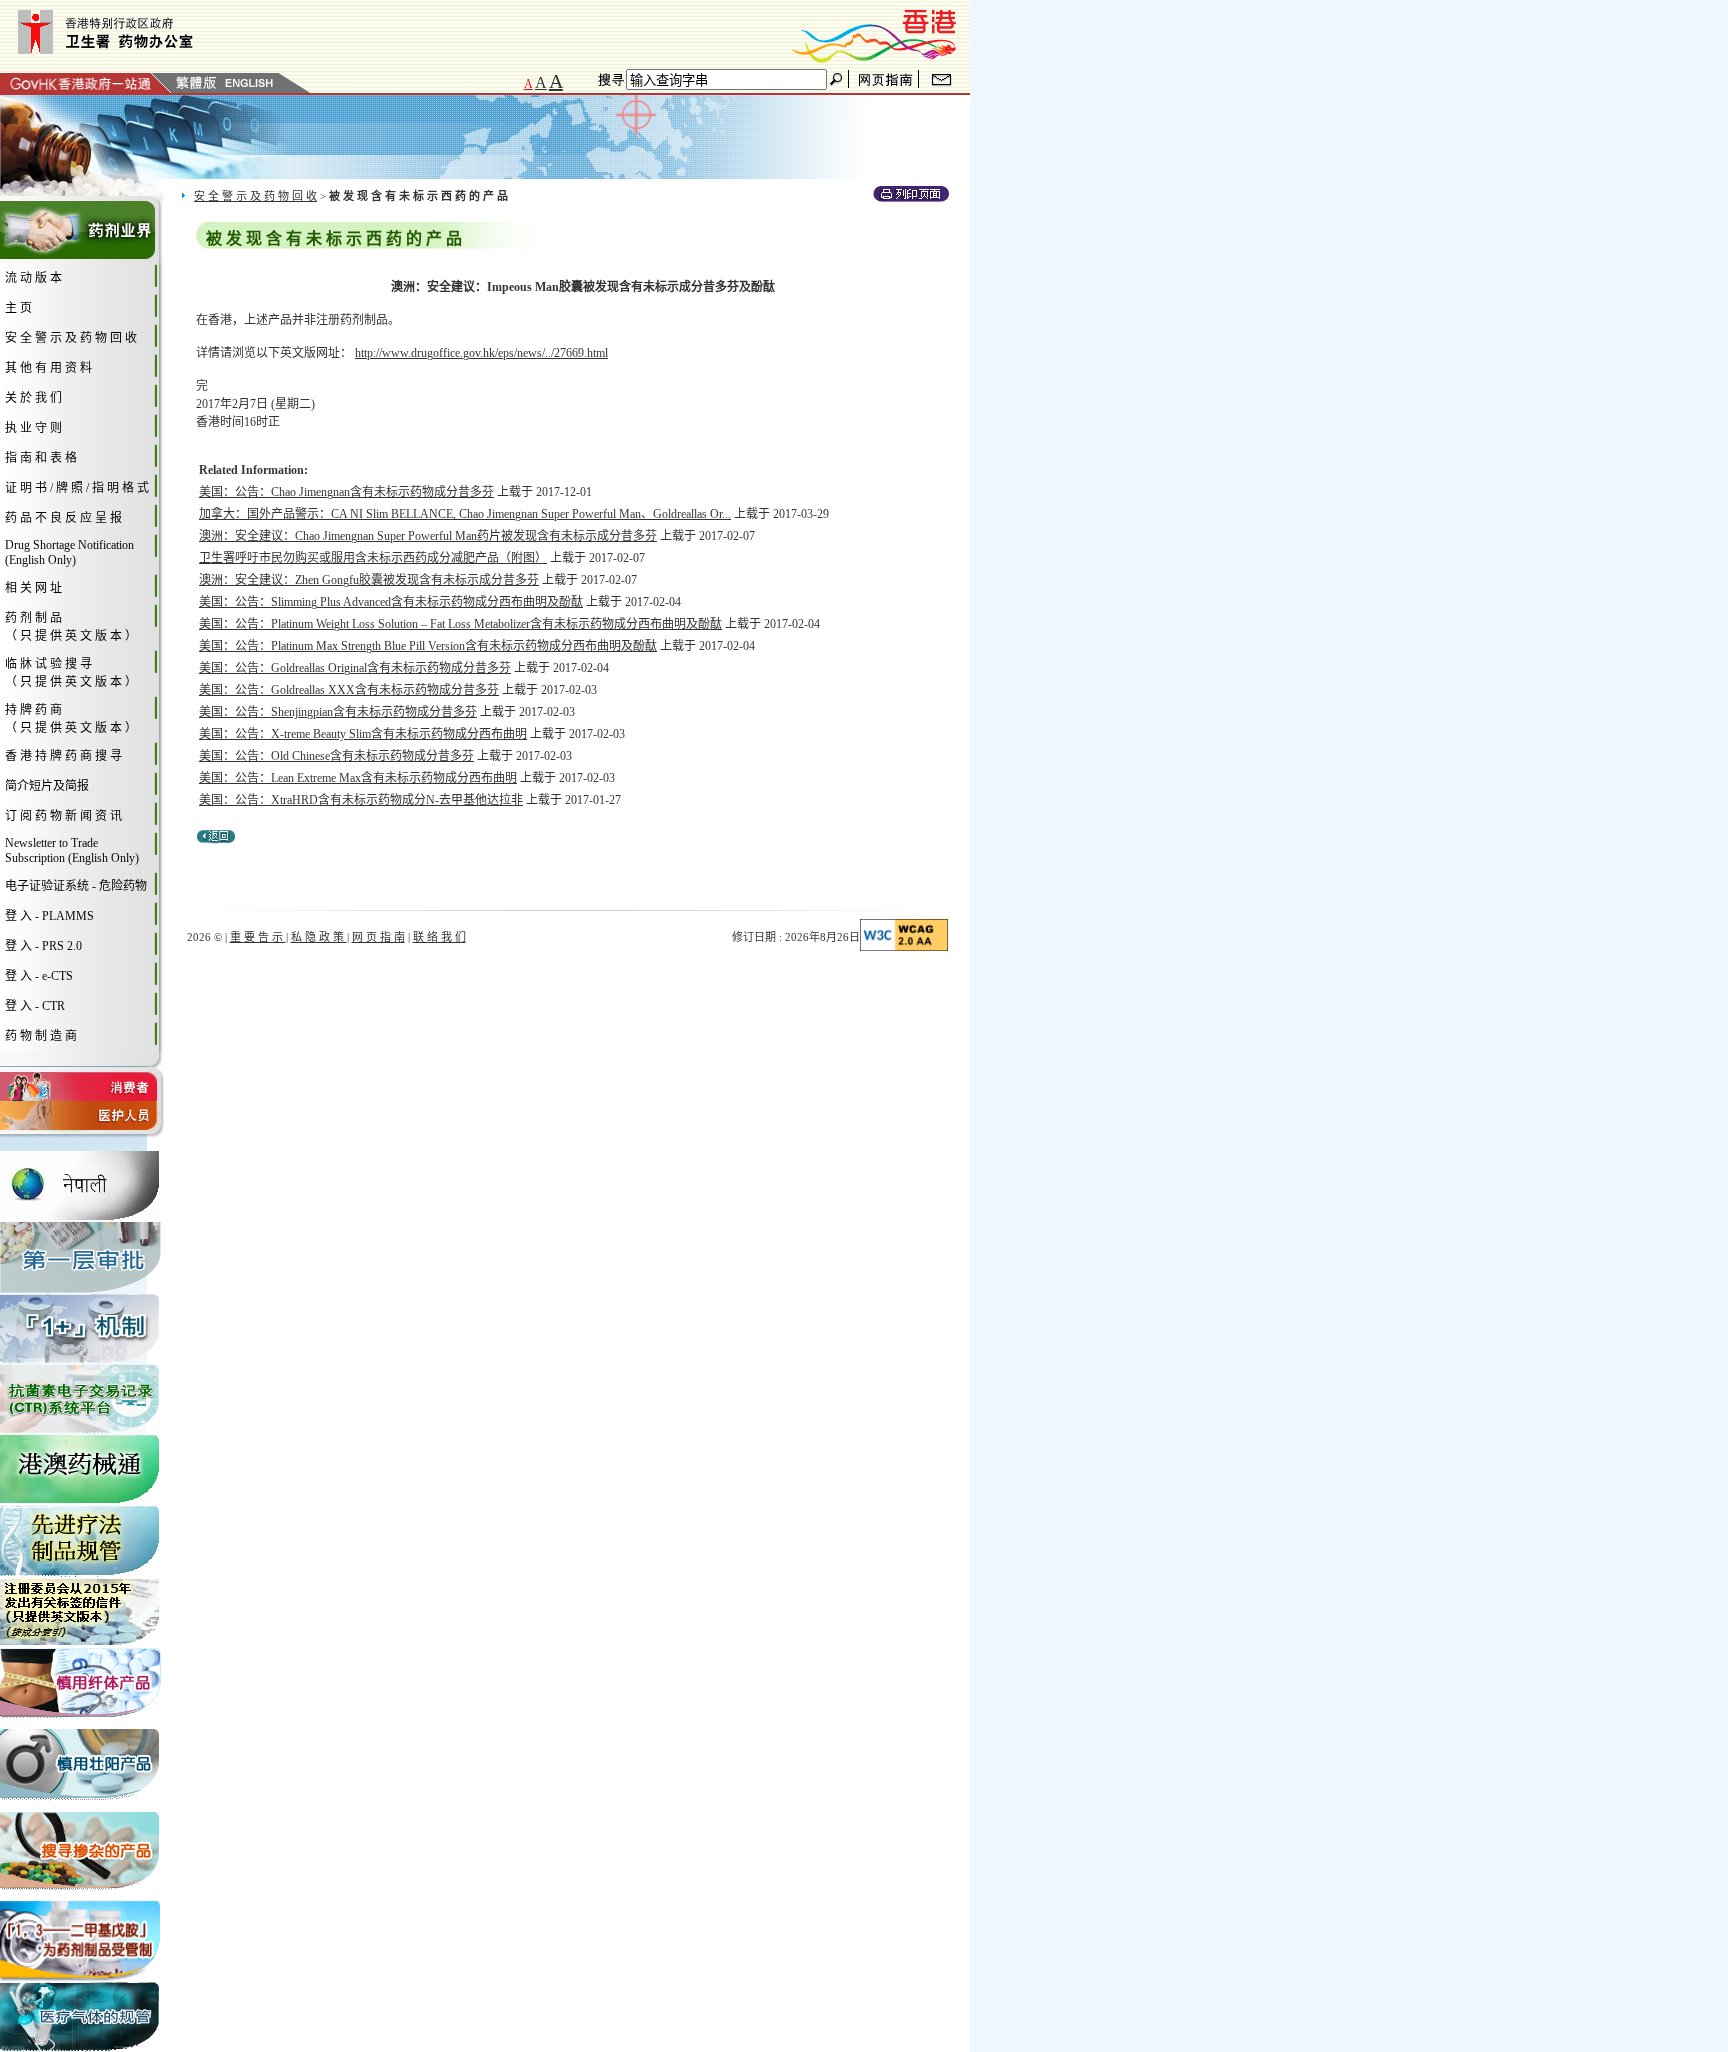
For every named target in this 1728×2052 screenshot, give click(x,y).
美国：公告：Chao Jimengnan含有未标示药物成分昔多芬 (346, 492)
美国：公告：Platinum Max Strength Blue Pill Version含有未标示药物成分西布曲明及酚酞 (428, 646)
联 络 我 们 (439, 937)
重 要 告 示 (258, 937)
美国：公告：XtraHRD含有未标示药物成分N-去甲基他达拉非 (361, 800)
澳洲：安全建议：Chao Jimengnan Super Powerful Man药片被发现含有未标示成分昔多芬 (428, 536)
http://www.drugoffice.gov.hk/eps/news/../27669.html (481, 353)
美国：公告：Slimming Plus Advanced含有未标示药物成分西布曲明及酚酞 (391, 602)
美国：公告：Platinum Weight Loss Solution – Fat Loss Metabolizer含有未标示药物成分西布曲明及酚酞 (460, 624)
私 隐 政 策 (319, 937)
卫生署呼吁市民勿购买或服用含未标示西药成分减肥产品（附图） (373, 558)
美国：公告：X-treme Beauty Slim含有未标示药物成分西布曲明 (363, 734)
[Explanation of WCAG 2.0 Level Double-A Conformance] (904, 947)
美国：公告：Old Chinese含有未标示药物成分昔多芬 (336, 756)
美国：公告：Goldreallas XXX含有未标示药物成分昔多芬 (349, 690)
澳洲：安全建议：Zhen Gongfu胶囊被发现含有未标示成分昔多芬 (369, 580)
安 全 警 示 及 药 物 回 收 (255, 196)
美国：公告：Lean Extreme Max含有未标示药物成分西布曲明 (358, 778)
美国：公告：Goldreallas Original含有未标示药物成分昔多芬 (355, 668)
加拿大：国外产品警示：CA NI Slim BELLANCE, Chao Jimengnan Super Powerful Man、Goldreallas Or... (465, 514)
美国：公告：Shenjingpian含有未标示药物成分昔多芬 (338, 712)
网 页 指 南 (378, 937)
